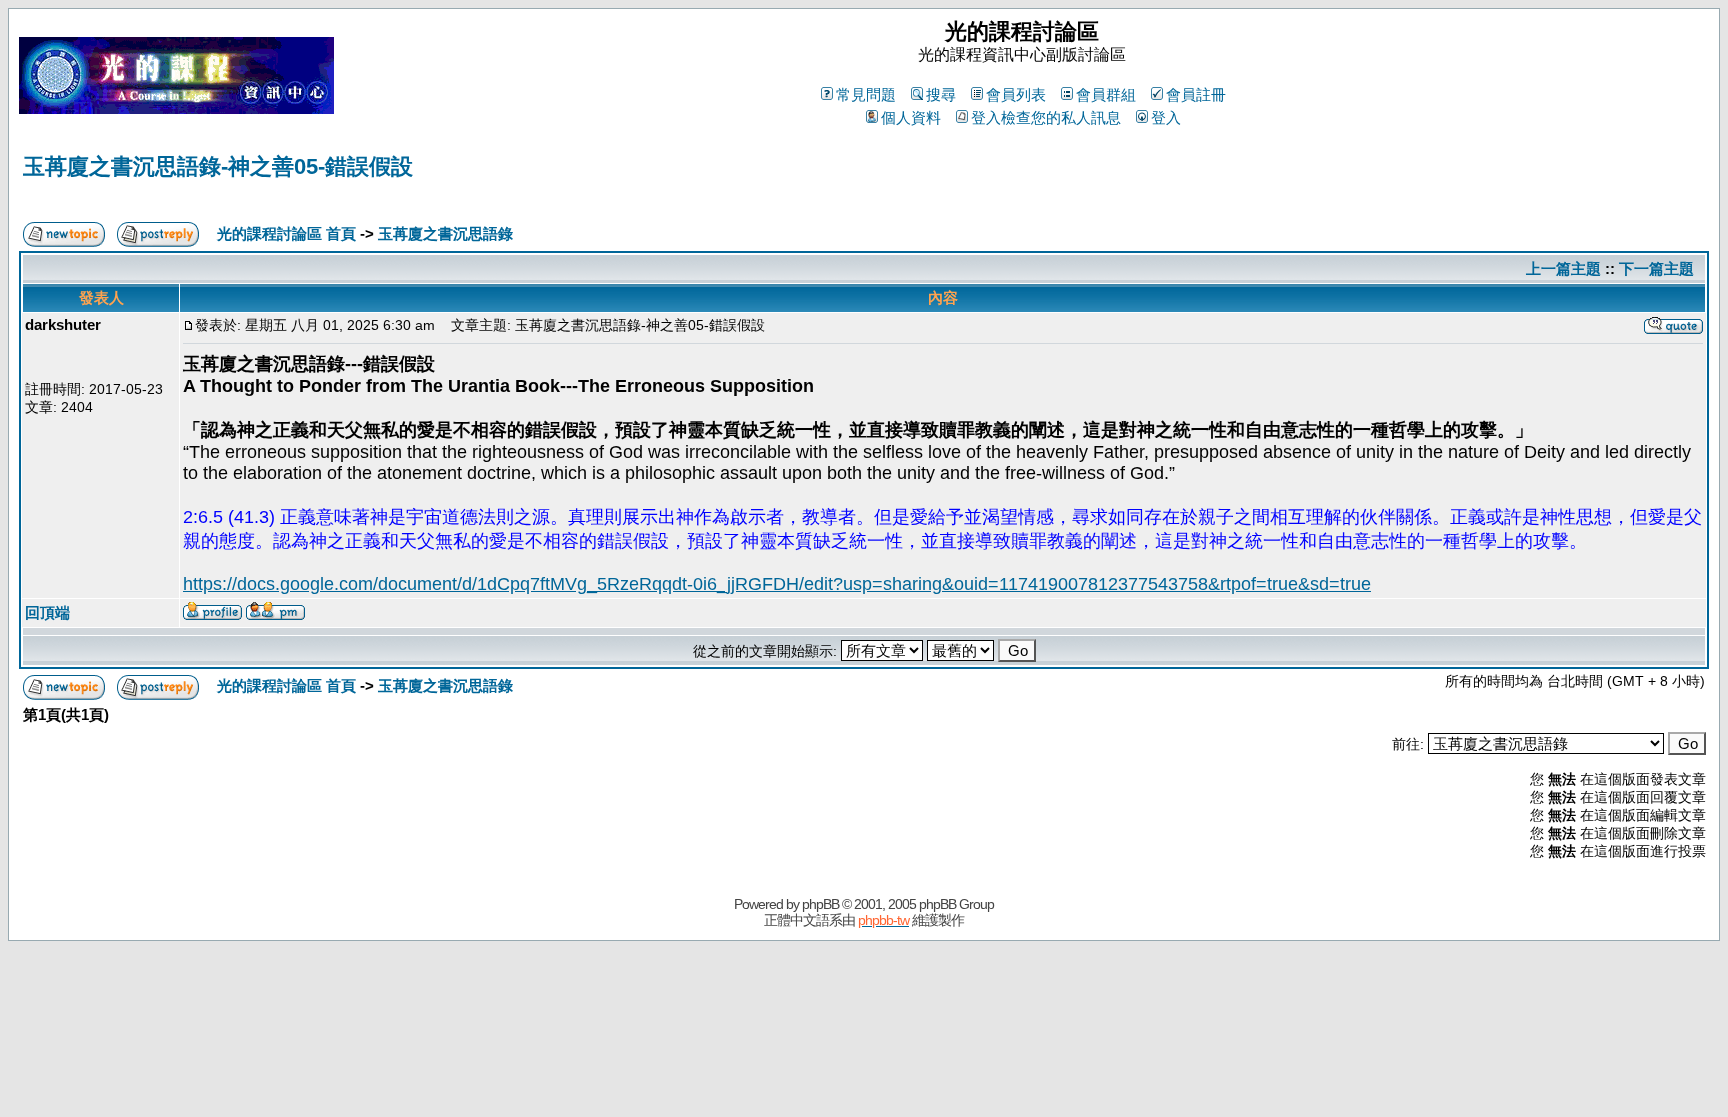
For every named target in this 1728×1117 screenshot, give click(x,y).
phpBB (820, 904)
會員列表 (1016, 94)
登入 (1166, 117)
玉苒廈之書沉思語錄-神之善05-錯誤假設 (218, 166)
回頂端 (47, 612)
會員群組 (1106, 94)
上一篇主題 (1563, 268)
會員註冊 (1196, 94)
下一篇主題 (1656, 268)
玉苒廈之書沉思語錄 (445, 233)
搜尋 (941, 94)
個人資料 (911, 117)
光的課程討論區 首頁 (286, 233)
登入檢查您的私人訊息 (1046, 117)
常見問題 (866, 94)
